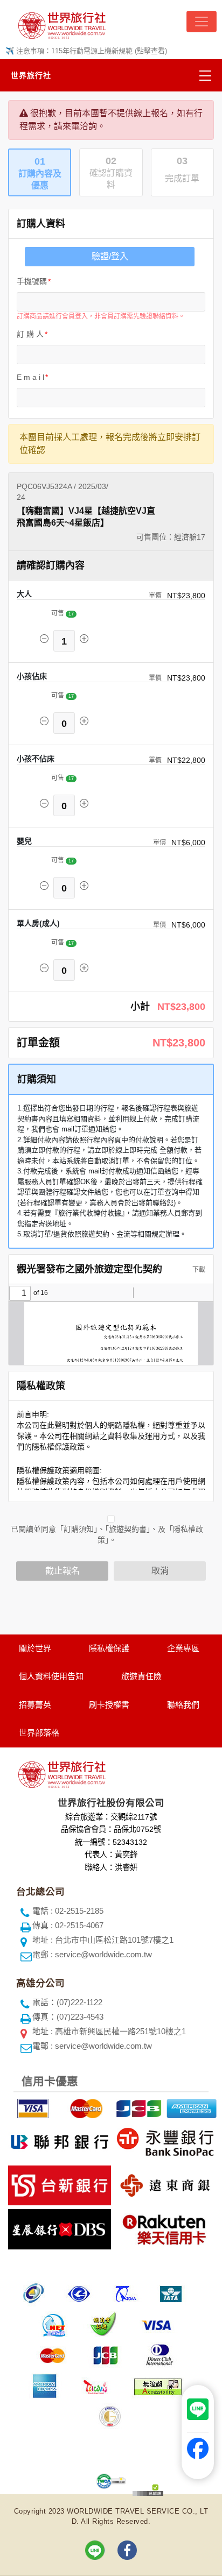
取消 (160, 1571)
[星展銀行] (58, 2227)
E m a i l (30, 377)
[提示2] (85, 2107)
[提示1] (32, 2107)
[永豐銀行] (164, 2140)
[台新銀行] (58, 2184)
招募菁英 (35, 1705)
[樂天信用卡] (164, 2227)
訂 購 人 (30, 334)
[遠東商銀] (164, 2184)
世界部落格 (39, 1733)
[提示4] (190, 2107)
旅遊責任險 (141, 1676)
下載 (198, 1270)
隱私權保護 (109, 1648)
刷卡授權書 (109, 1705)
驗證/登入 (110, 256)
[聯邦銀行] (58, 2140)
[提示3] (137, 2107)
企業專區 (183, 1648)
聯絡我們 (183, 1705)
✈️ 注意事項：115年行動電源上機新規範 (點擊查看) (86, 51)
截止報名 (63, 1571)
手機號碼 (32, 281)
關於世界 (35, 1648)
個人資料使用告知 (51, 1676)
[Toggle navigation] (202, 22)
